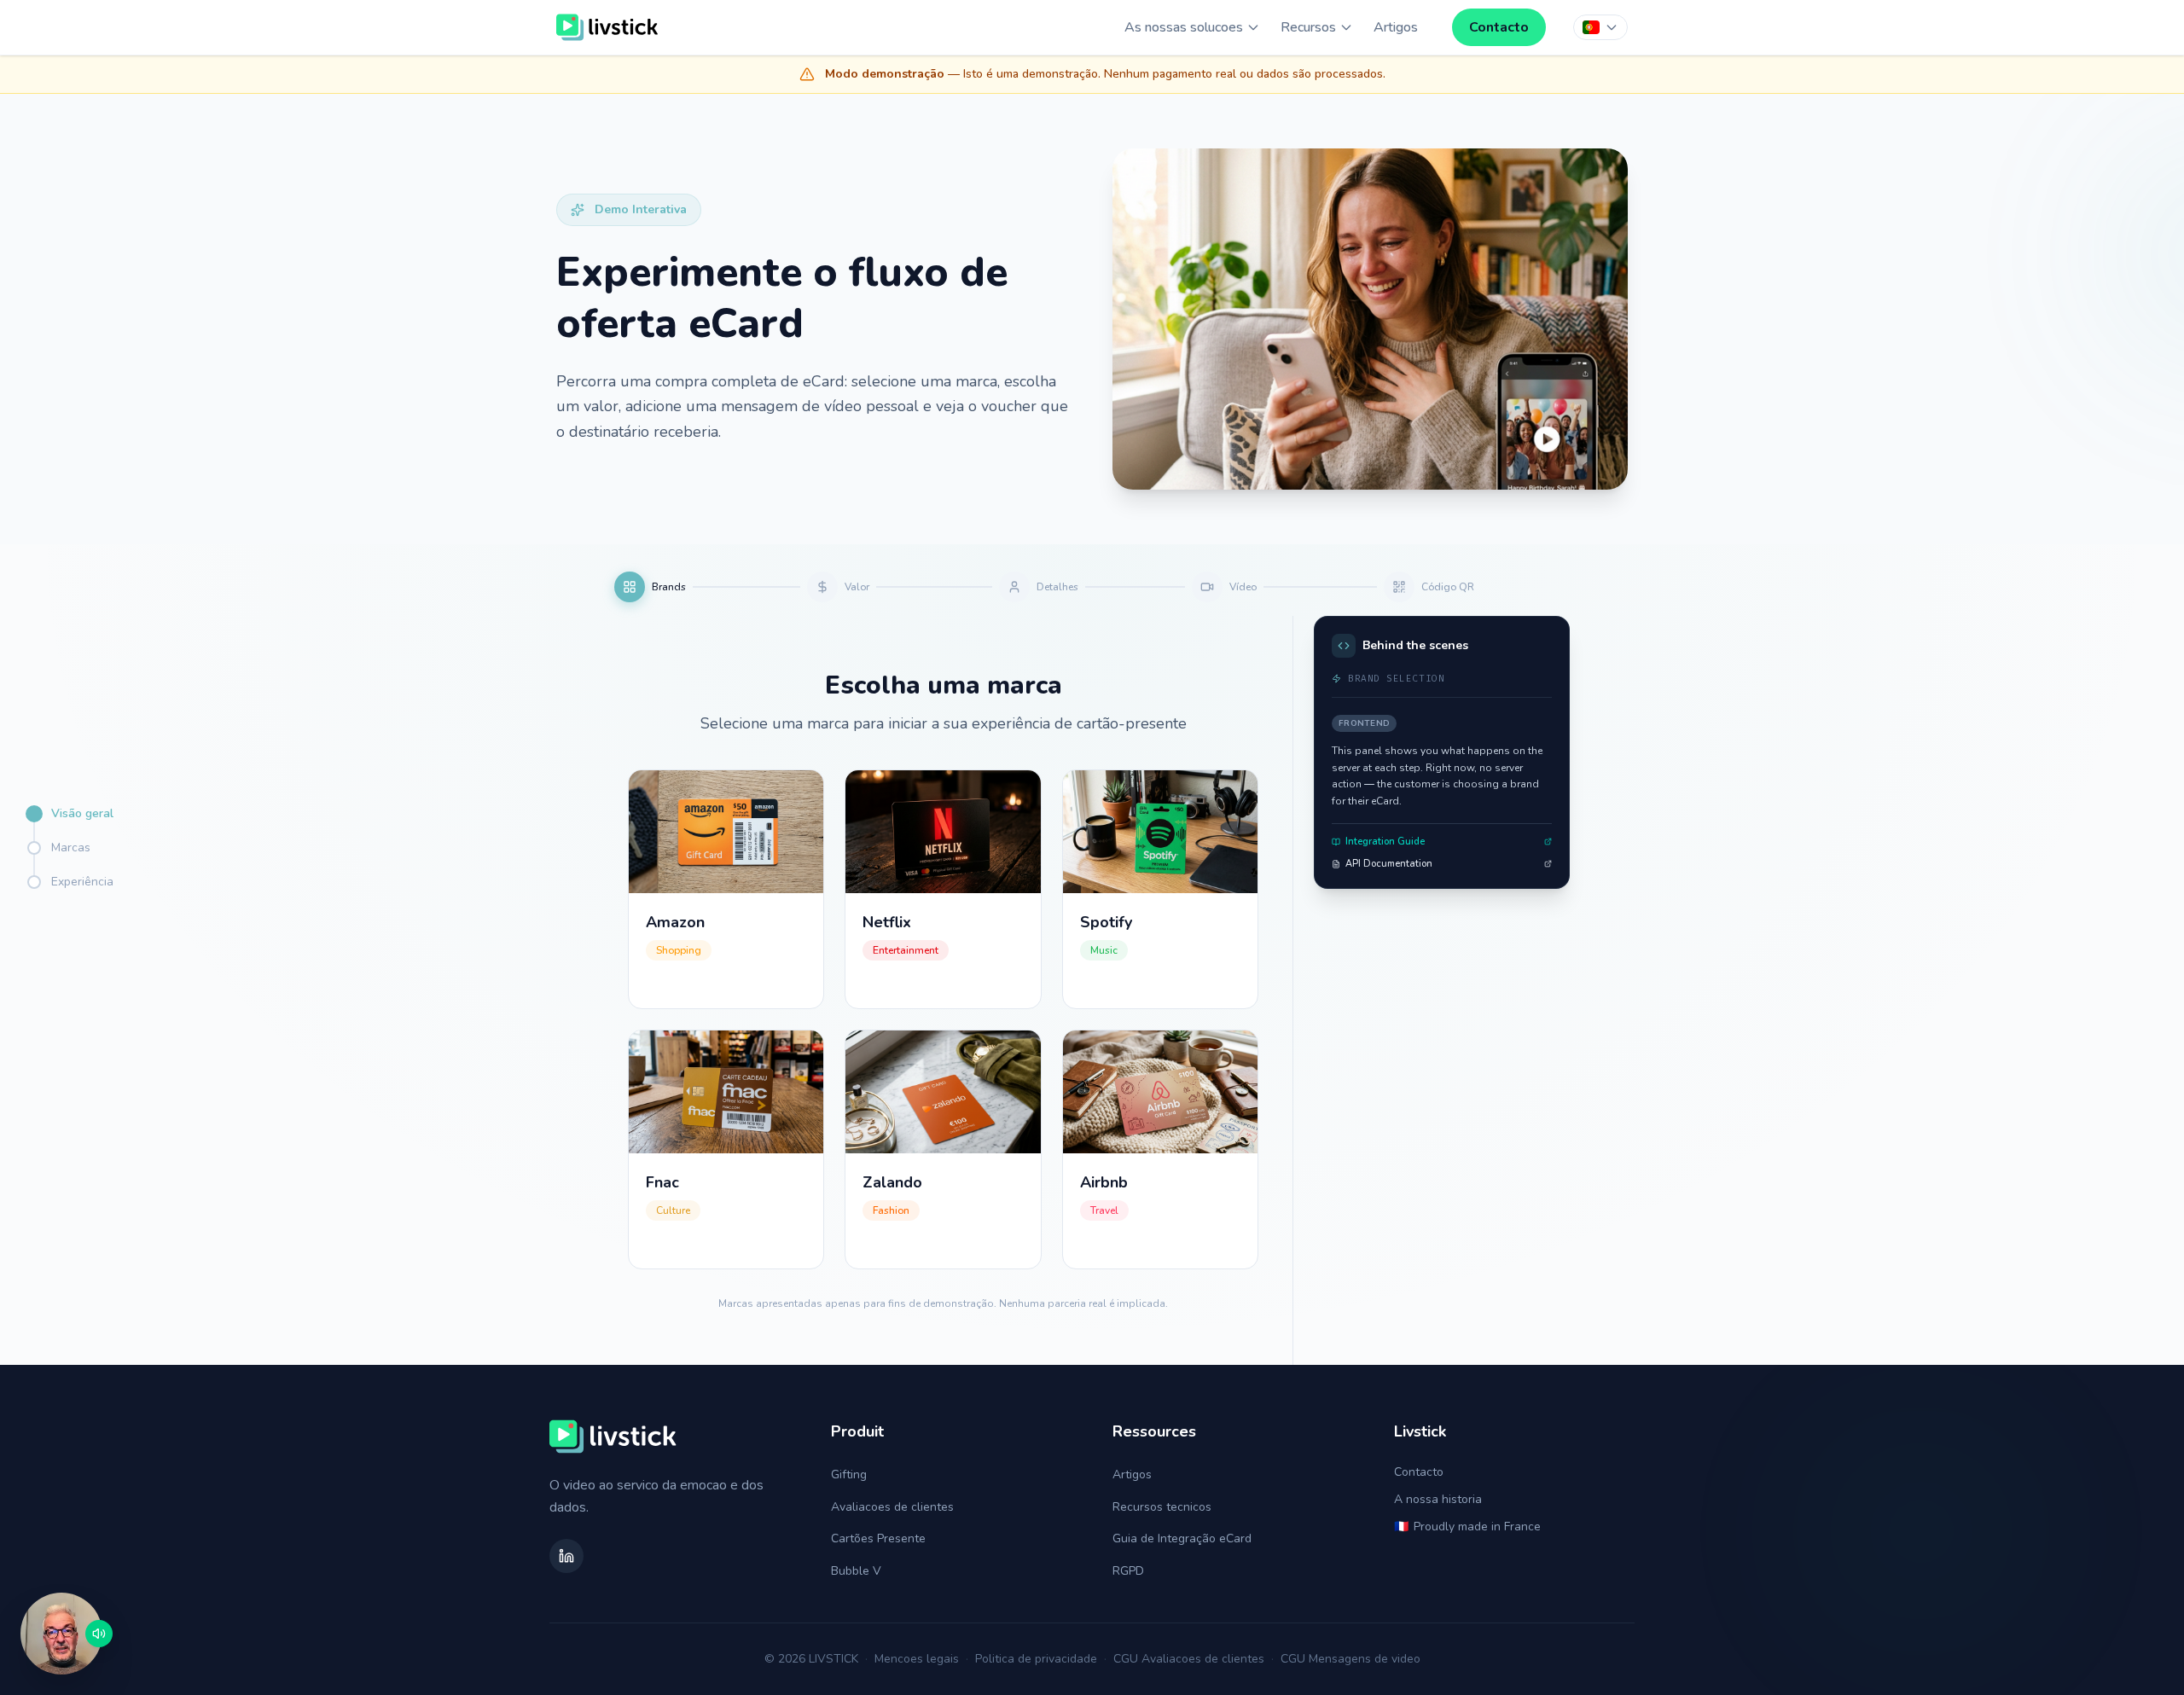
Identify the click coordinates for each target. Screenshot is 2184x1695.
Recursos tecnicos (1162, 1507)
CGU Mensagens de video (1350, 1659)
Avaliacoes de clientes (892, 1507)
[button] (61, 1634)
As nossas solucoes (1184, 27)
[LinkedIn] (566, 1556)
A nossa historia (1438, 1499)
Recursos (1308, 27)
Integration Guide (1385, 842)
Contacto (1499, 27)
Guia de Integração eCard (1182, 1538)
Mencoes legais (917, 1659)
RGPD (1128, 1571)
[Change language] (1600, 27)
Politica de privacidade (1036, 1659)
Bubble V (856, 1571)
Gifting (849, 1474)
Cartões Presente (878, 1538)
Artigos (1396, 27)
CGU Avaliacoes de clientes (1189, 1659)
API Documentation (1389, 864)
